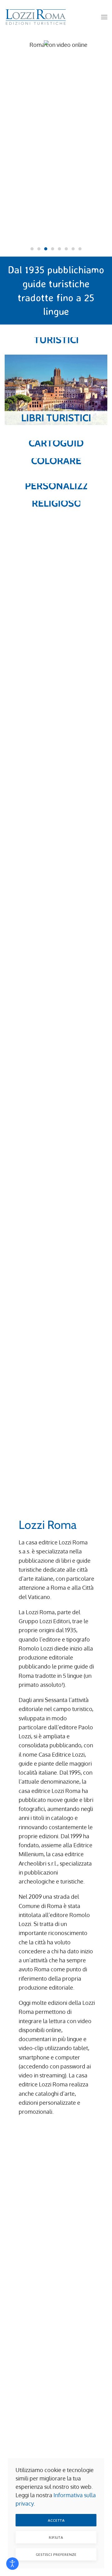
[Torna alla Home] (36, 17)
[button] (104, 17)
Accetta (56, 2520)
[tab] (32, 249)
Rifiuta (56, 2537)
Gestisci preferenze (56, 2554)
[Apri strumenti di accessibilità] (12, 2564)
